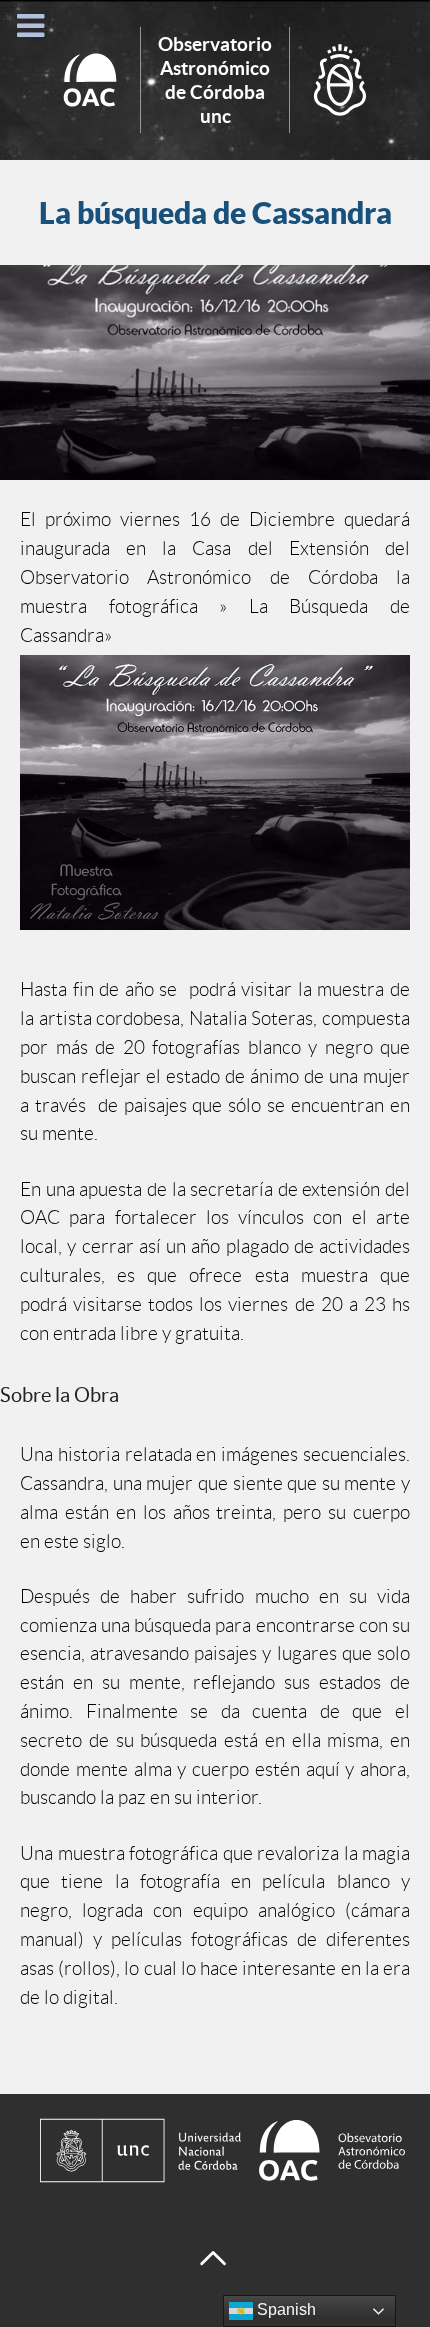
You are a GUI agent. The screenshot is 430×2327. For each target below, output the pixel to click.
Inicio (215, 80)
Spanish (284, 2309)
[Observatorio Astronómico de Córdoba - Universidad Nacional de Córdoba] (215, 2150)
